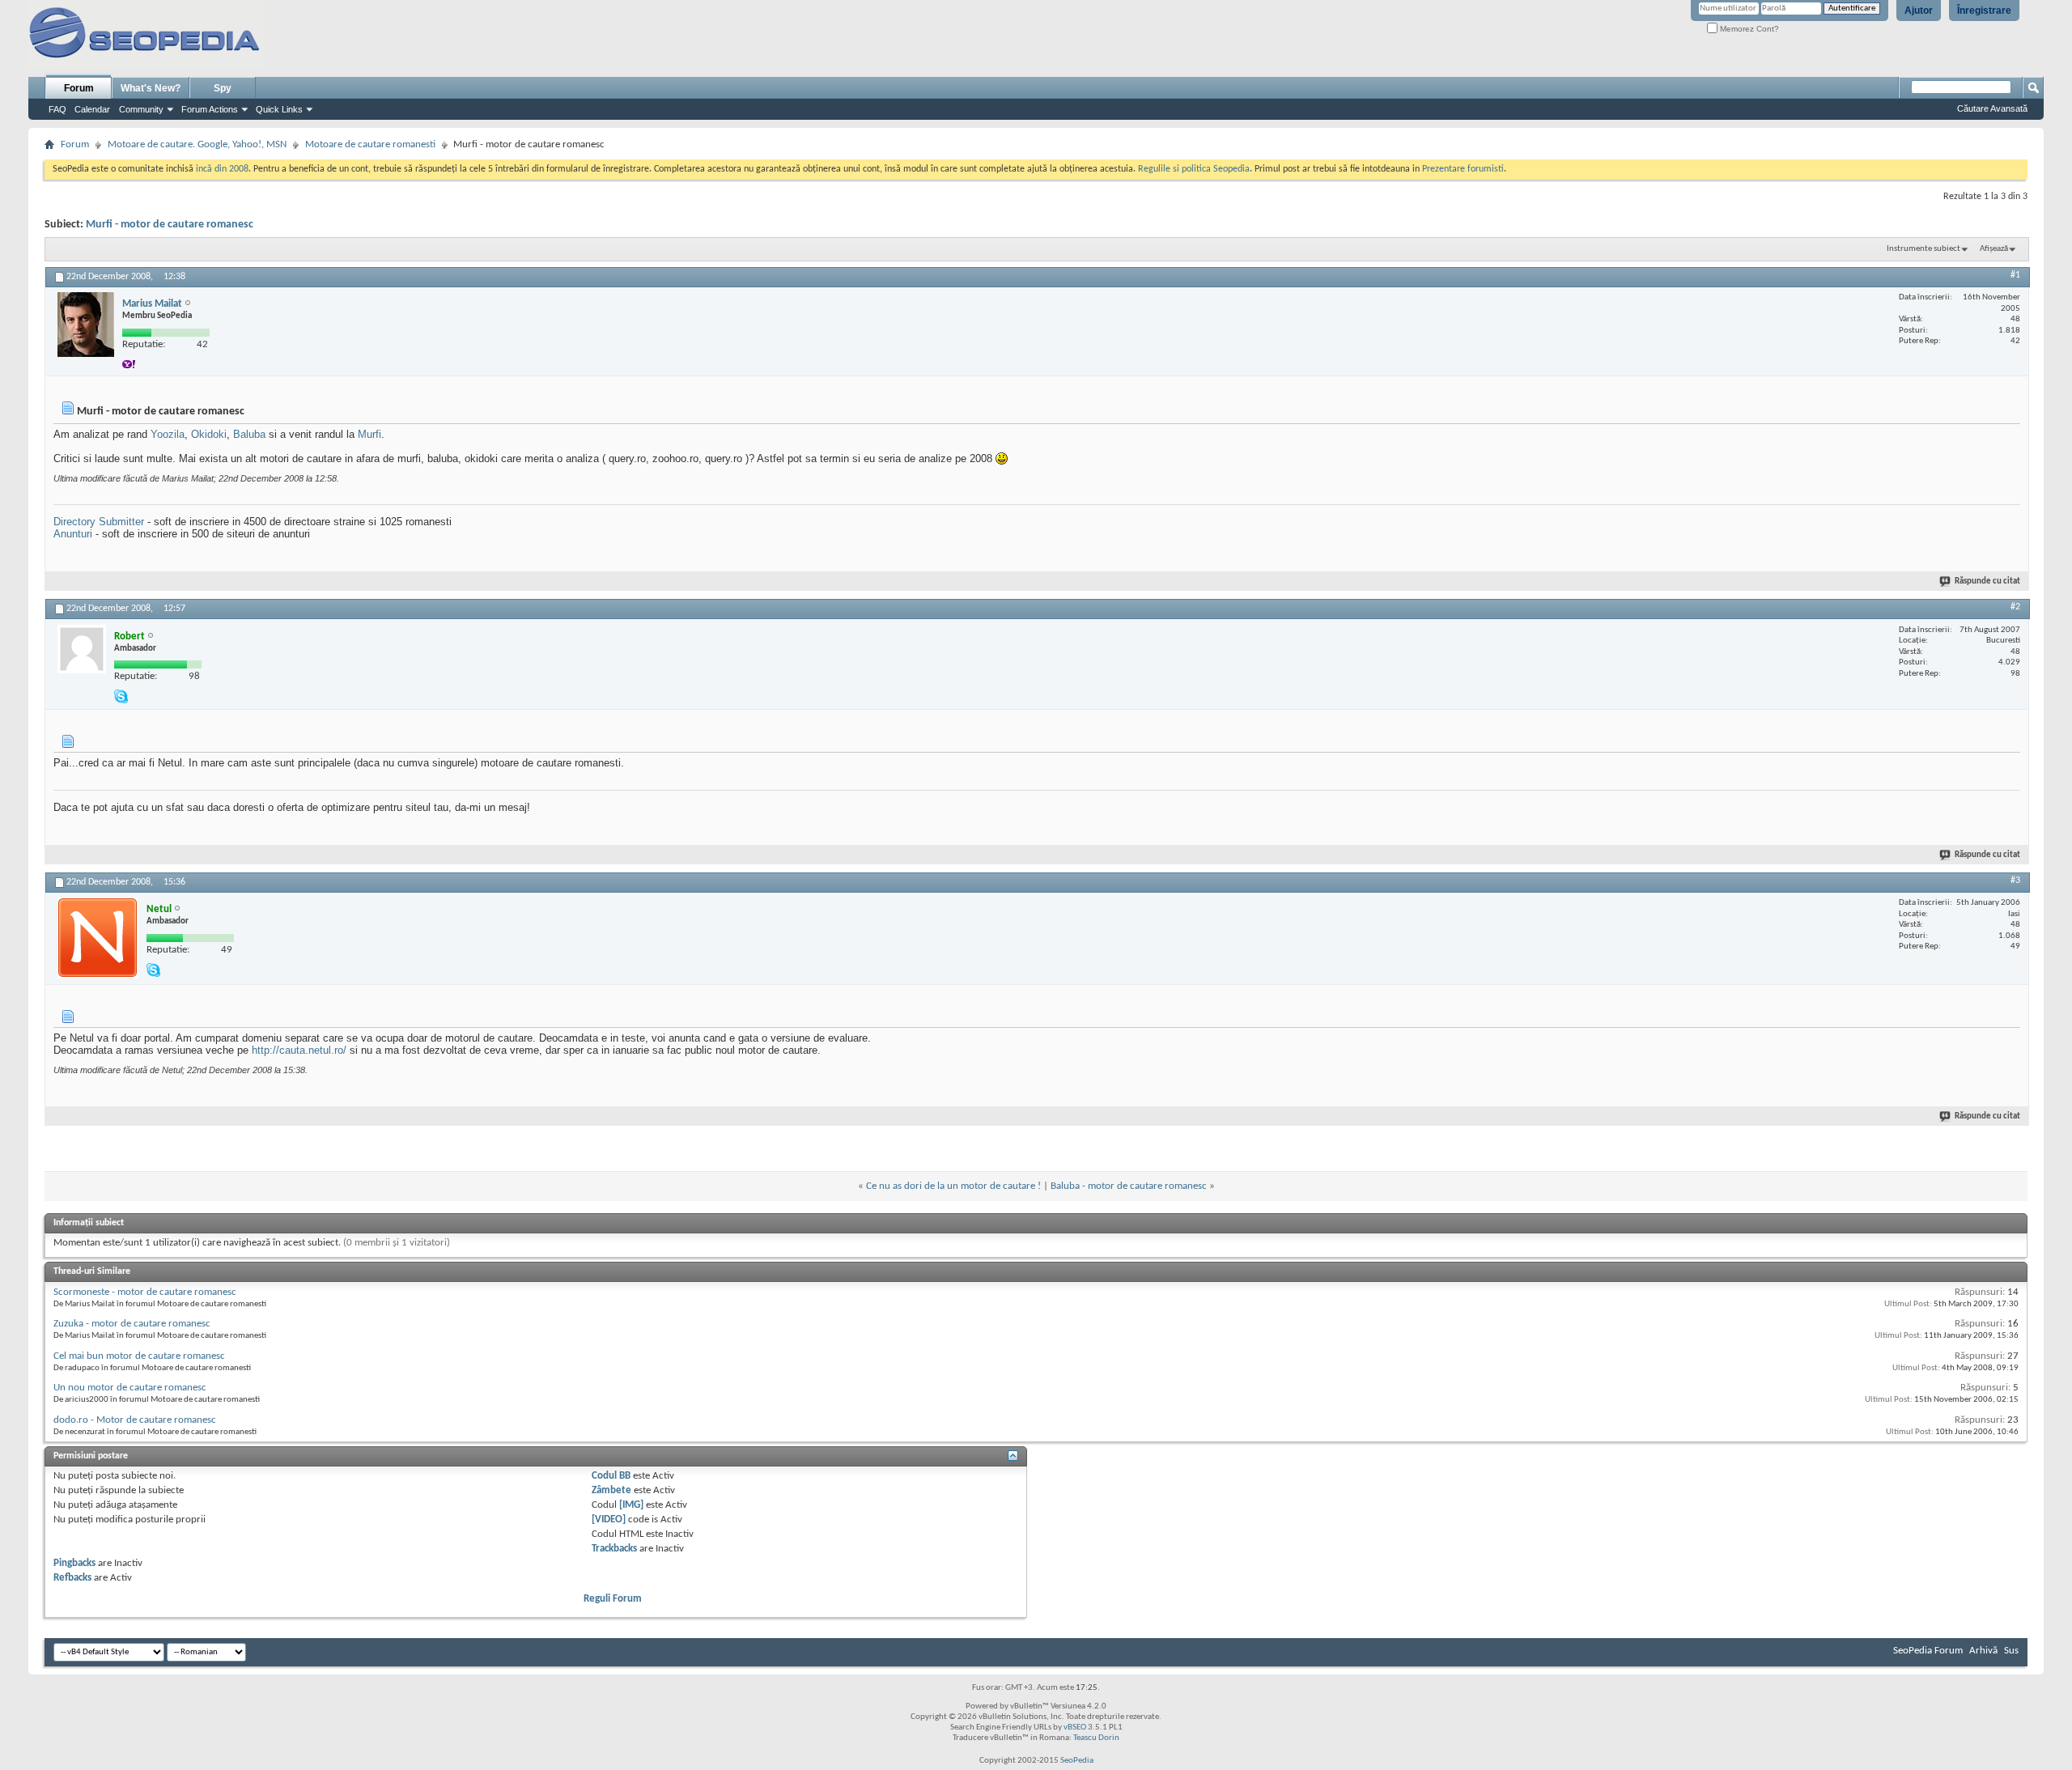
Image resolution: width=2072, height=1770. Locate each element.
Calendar (92, 109)
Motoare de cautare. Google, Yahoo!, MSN (197, 144)
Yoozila (168, 434)
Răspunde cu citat (1987, 582)
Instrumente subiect (1923, 249)
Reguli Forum (613, 1599)
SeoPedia (1077, 1761)
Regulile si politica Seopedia (1194, 169)
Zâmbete (611, 1490)
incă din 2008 (222, 169)
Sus (2011, 1651)
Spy (223, 88)
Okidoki (209, 434)
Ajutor (1919, 11)
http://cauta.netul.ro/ (299, 1050)
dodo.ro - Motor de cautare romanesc (135, 1420)
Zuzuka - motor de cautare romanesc (132, 1324)
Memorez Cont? (1748, 29)
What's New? (151, 88)
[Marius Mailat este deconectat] (86, 325)
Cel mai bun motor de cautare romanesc (139, 1356)
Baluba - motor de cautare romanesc (1129, 1186)
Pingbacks (74, 1563)
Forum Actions (210, 109)
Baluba (249, 434)
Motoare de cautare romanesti (370, 144)
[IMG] (631, 1505)
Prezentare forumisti (1463, 169)
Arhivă (1983, 1651)
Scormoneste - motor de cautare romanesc (145, 1292)
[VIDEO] (609, 1520)
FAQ (57, 109)
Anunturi (73, 534)
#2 (2015, 607)
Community (141, 109)
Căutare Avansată (1992, 108)
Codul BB (611, 1476)
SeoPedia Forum (1928, 1651)
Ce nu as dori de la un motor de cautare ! (953, 1186)
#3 (2015, 881)
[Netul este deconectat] (98, 938)
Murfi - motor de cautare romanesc (170, 225)
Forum (79, 88)
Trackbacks (614, 1549)
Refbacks (72, 1578)
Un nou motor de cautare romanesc (130, 1388)
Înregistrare (1984, 11)
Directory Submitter (99, 522)
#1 (2015, 275)
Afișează (1994, 249)
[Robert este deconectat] (82, 649)
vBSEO (1075, 1728)
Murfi (369, 434)
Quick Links (279, 109)
